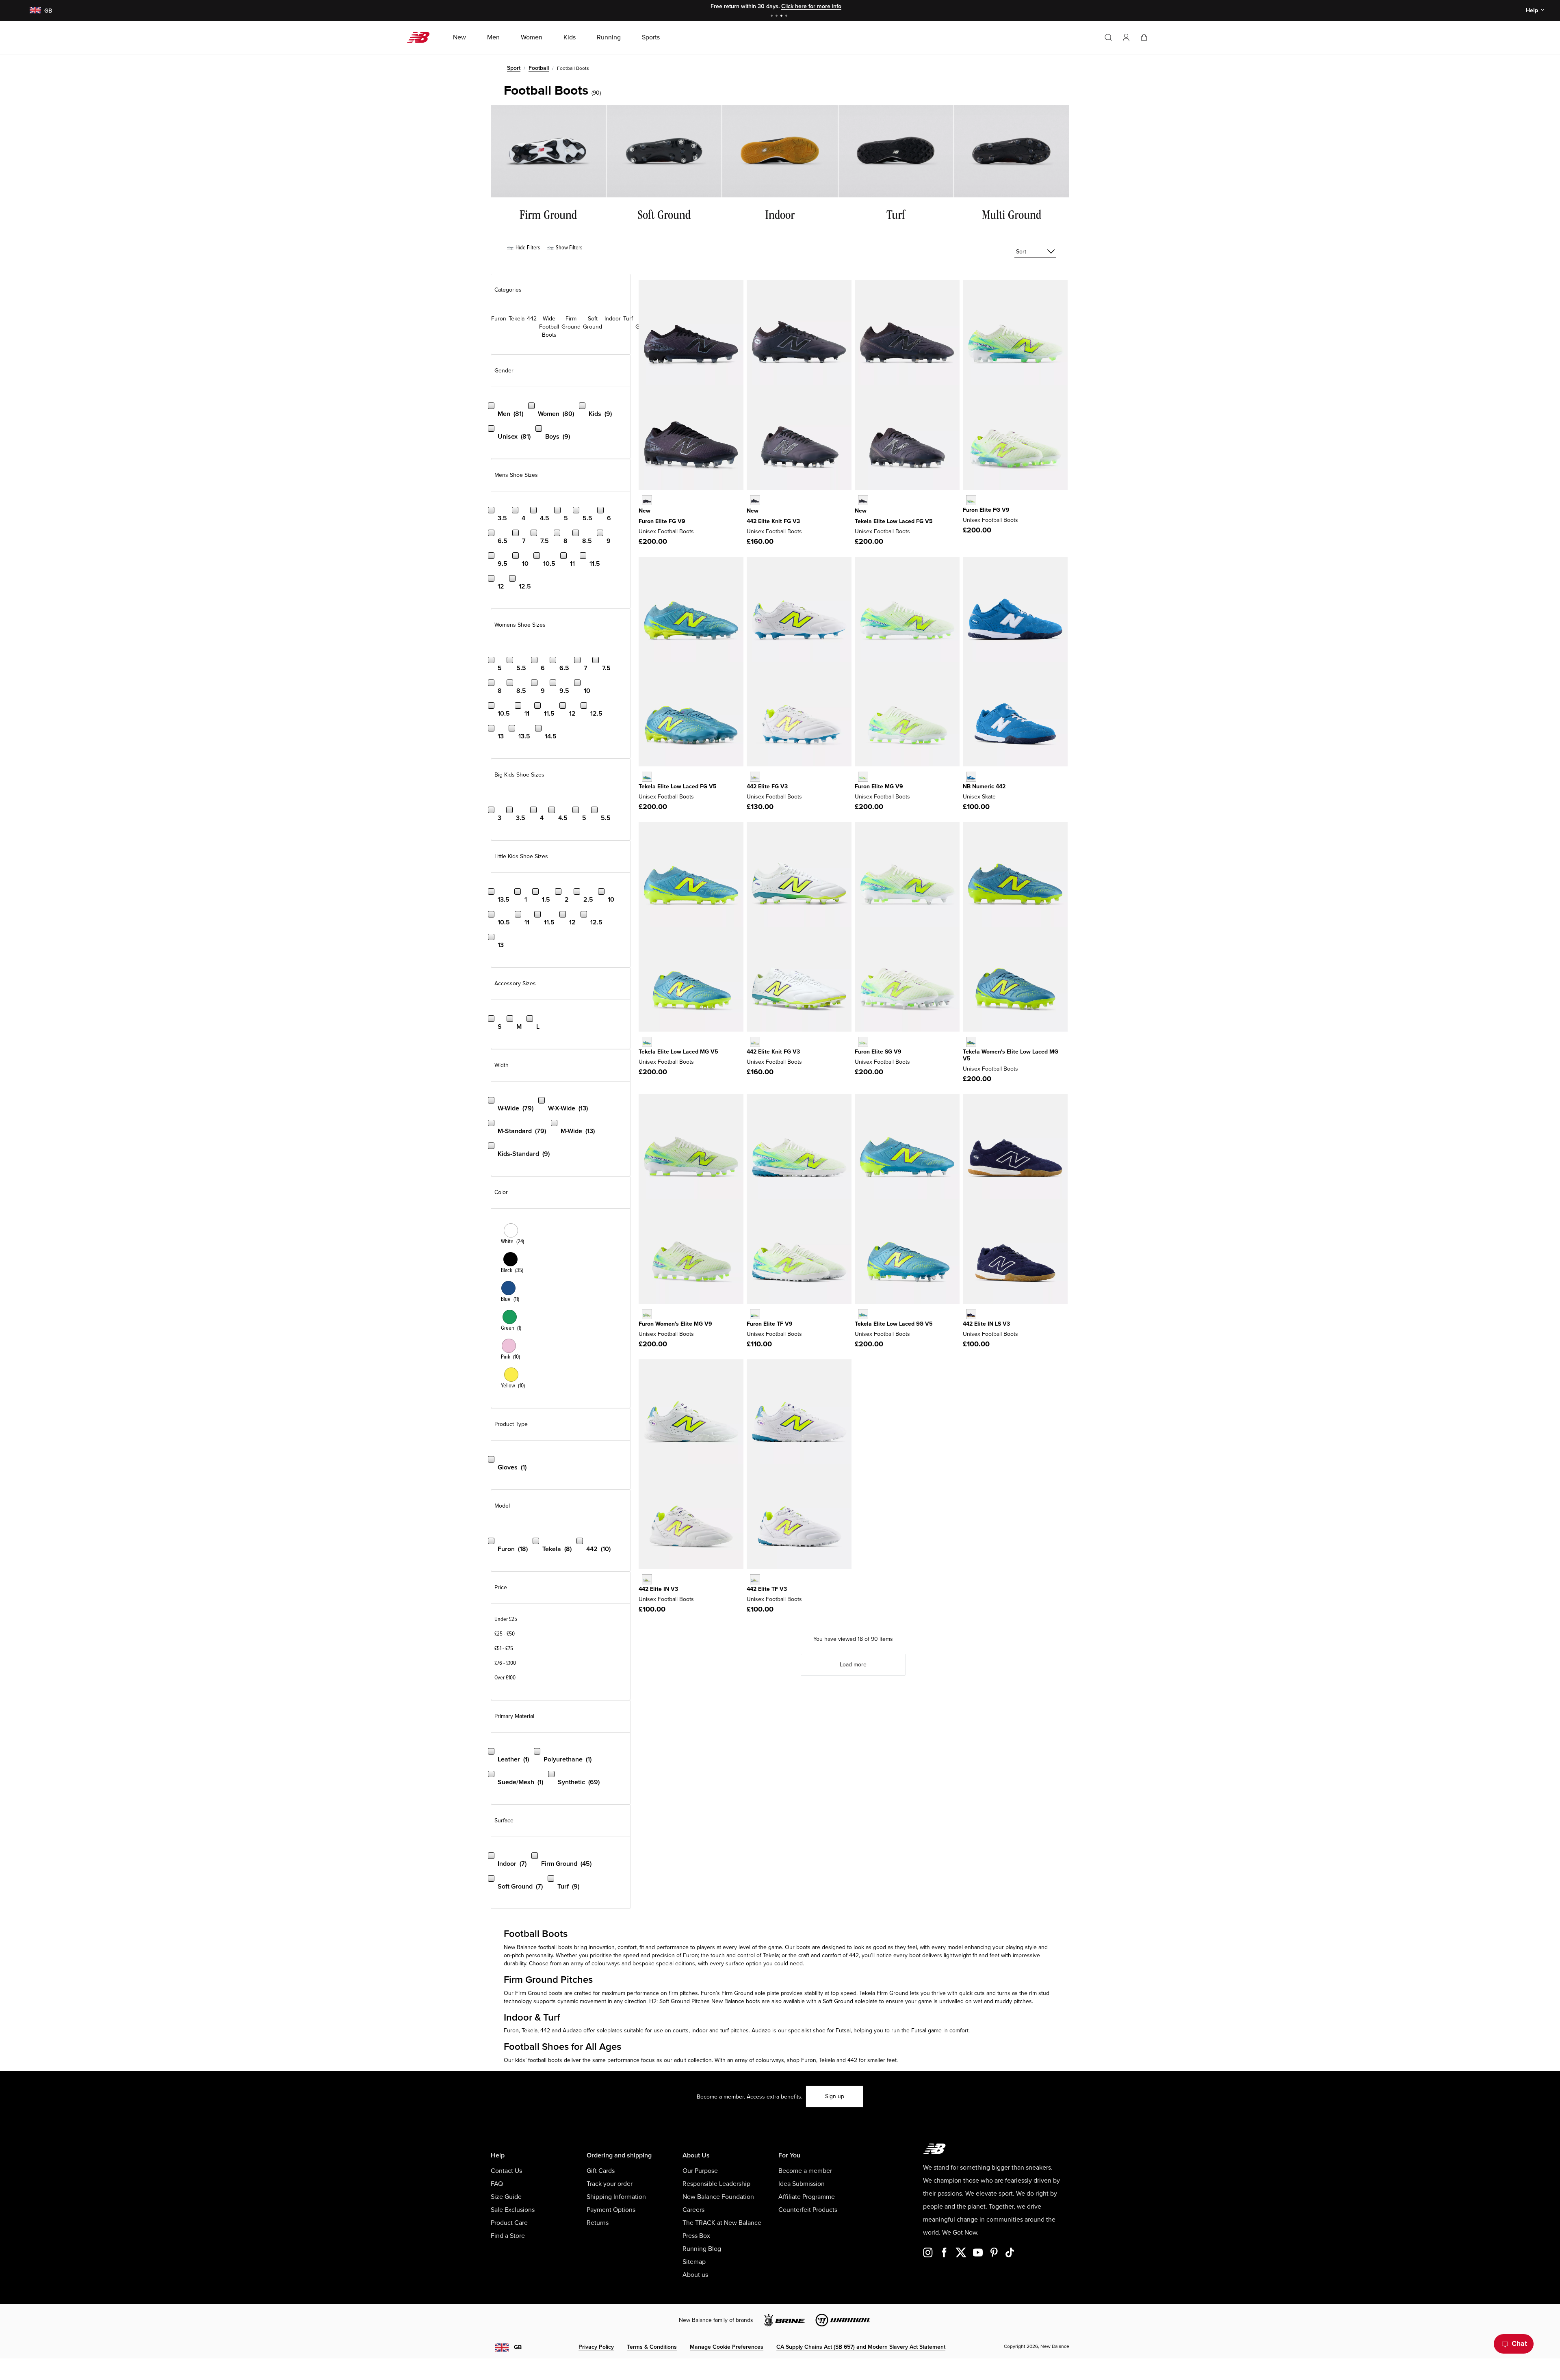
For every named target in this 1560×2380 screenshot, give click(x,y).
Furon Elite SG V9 (878, 1052)
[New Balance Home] (421, 37)
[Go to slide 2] (778, 16)
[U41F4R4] (755, 777)
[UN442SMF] (971, 777)
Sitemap (694, 2262)
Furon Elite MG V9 (879, 786)
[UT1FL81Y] (863, 500)
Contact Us (506, 2171)
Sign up (835, 2096)
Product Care (509, 2223)
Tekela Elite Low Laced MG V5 (678, 1052)
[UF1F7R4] (971, 500)
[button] (1126, 37)
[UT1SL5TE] (863, 1314)
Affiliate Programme (807, 2197)
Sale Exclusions (513, 2210)
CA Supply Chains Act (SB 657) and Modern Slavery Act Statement (861, 2347)
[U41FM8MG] (755, 1042)
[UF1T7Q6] (755, 1314)
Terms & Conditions (652, 2347)
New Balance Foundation (718, 2197)
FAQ (497, 2184)
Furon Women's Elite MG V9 (675, 1324)
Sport (514, 68)
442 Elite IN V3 (658, 1589)
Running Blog (702, 2249)
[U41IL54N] (971, 1314)
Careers (693, 2210)
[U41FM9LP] (755, 500)
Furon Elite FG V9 (662, 521)
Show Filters (568, 248)
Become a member (805, 2171)
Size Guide (506, 2197)
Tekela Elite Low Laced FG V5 (894, 521)
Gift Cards (601, 2171)
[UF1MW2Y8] (647, 1314)
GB (518, 2347)
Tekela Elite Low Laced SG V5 (894, 1324)
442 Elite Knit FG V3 (773, 521)
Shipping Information (616, 2197)
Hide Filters (527, 248)
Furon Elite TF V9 (770, 1324)
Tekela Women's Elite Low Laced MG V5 (1011, 1055)
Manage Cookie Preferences (727, 2347)
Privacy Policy (596, 2347)
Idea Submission (802, 2184)
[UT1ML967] (647, 1042)
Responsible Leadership (716, 2184)
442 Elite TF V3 (767, 1589)
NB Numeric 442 (984, 786)
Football (539, 68)
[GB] (35, 11)
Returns (598, 2223)
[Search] (1108, 37)
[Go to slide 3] (782, 16)
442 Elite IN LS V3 (986, 1324)
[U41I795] (647, 1579)
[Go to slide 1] (773, 16)
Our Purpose (700, 2171)
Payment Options (611, 2210)
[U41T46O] (755, 1579)
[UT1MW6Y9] (971, 1042)
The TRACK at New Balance (722, 2223)
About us (695, 2275)
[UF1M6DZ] (863, 777)
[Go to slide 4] (787, 16)
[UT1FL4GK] (647, 777)
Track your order (610, 2184)
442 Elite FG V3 (767, 786)
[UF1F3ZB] (647, 500)
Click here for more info (811, 6)
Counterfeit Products (808, 2210)
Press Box (696, 2236)
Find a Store (508, 2236)
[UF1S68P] (863, 1042)
